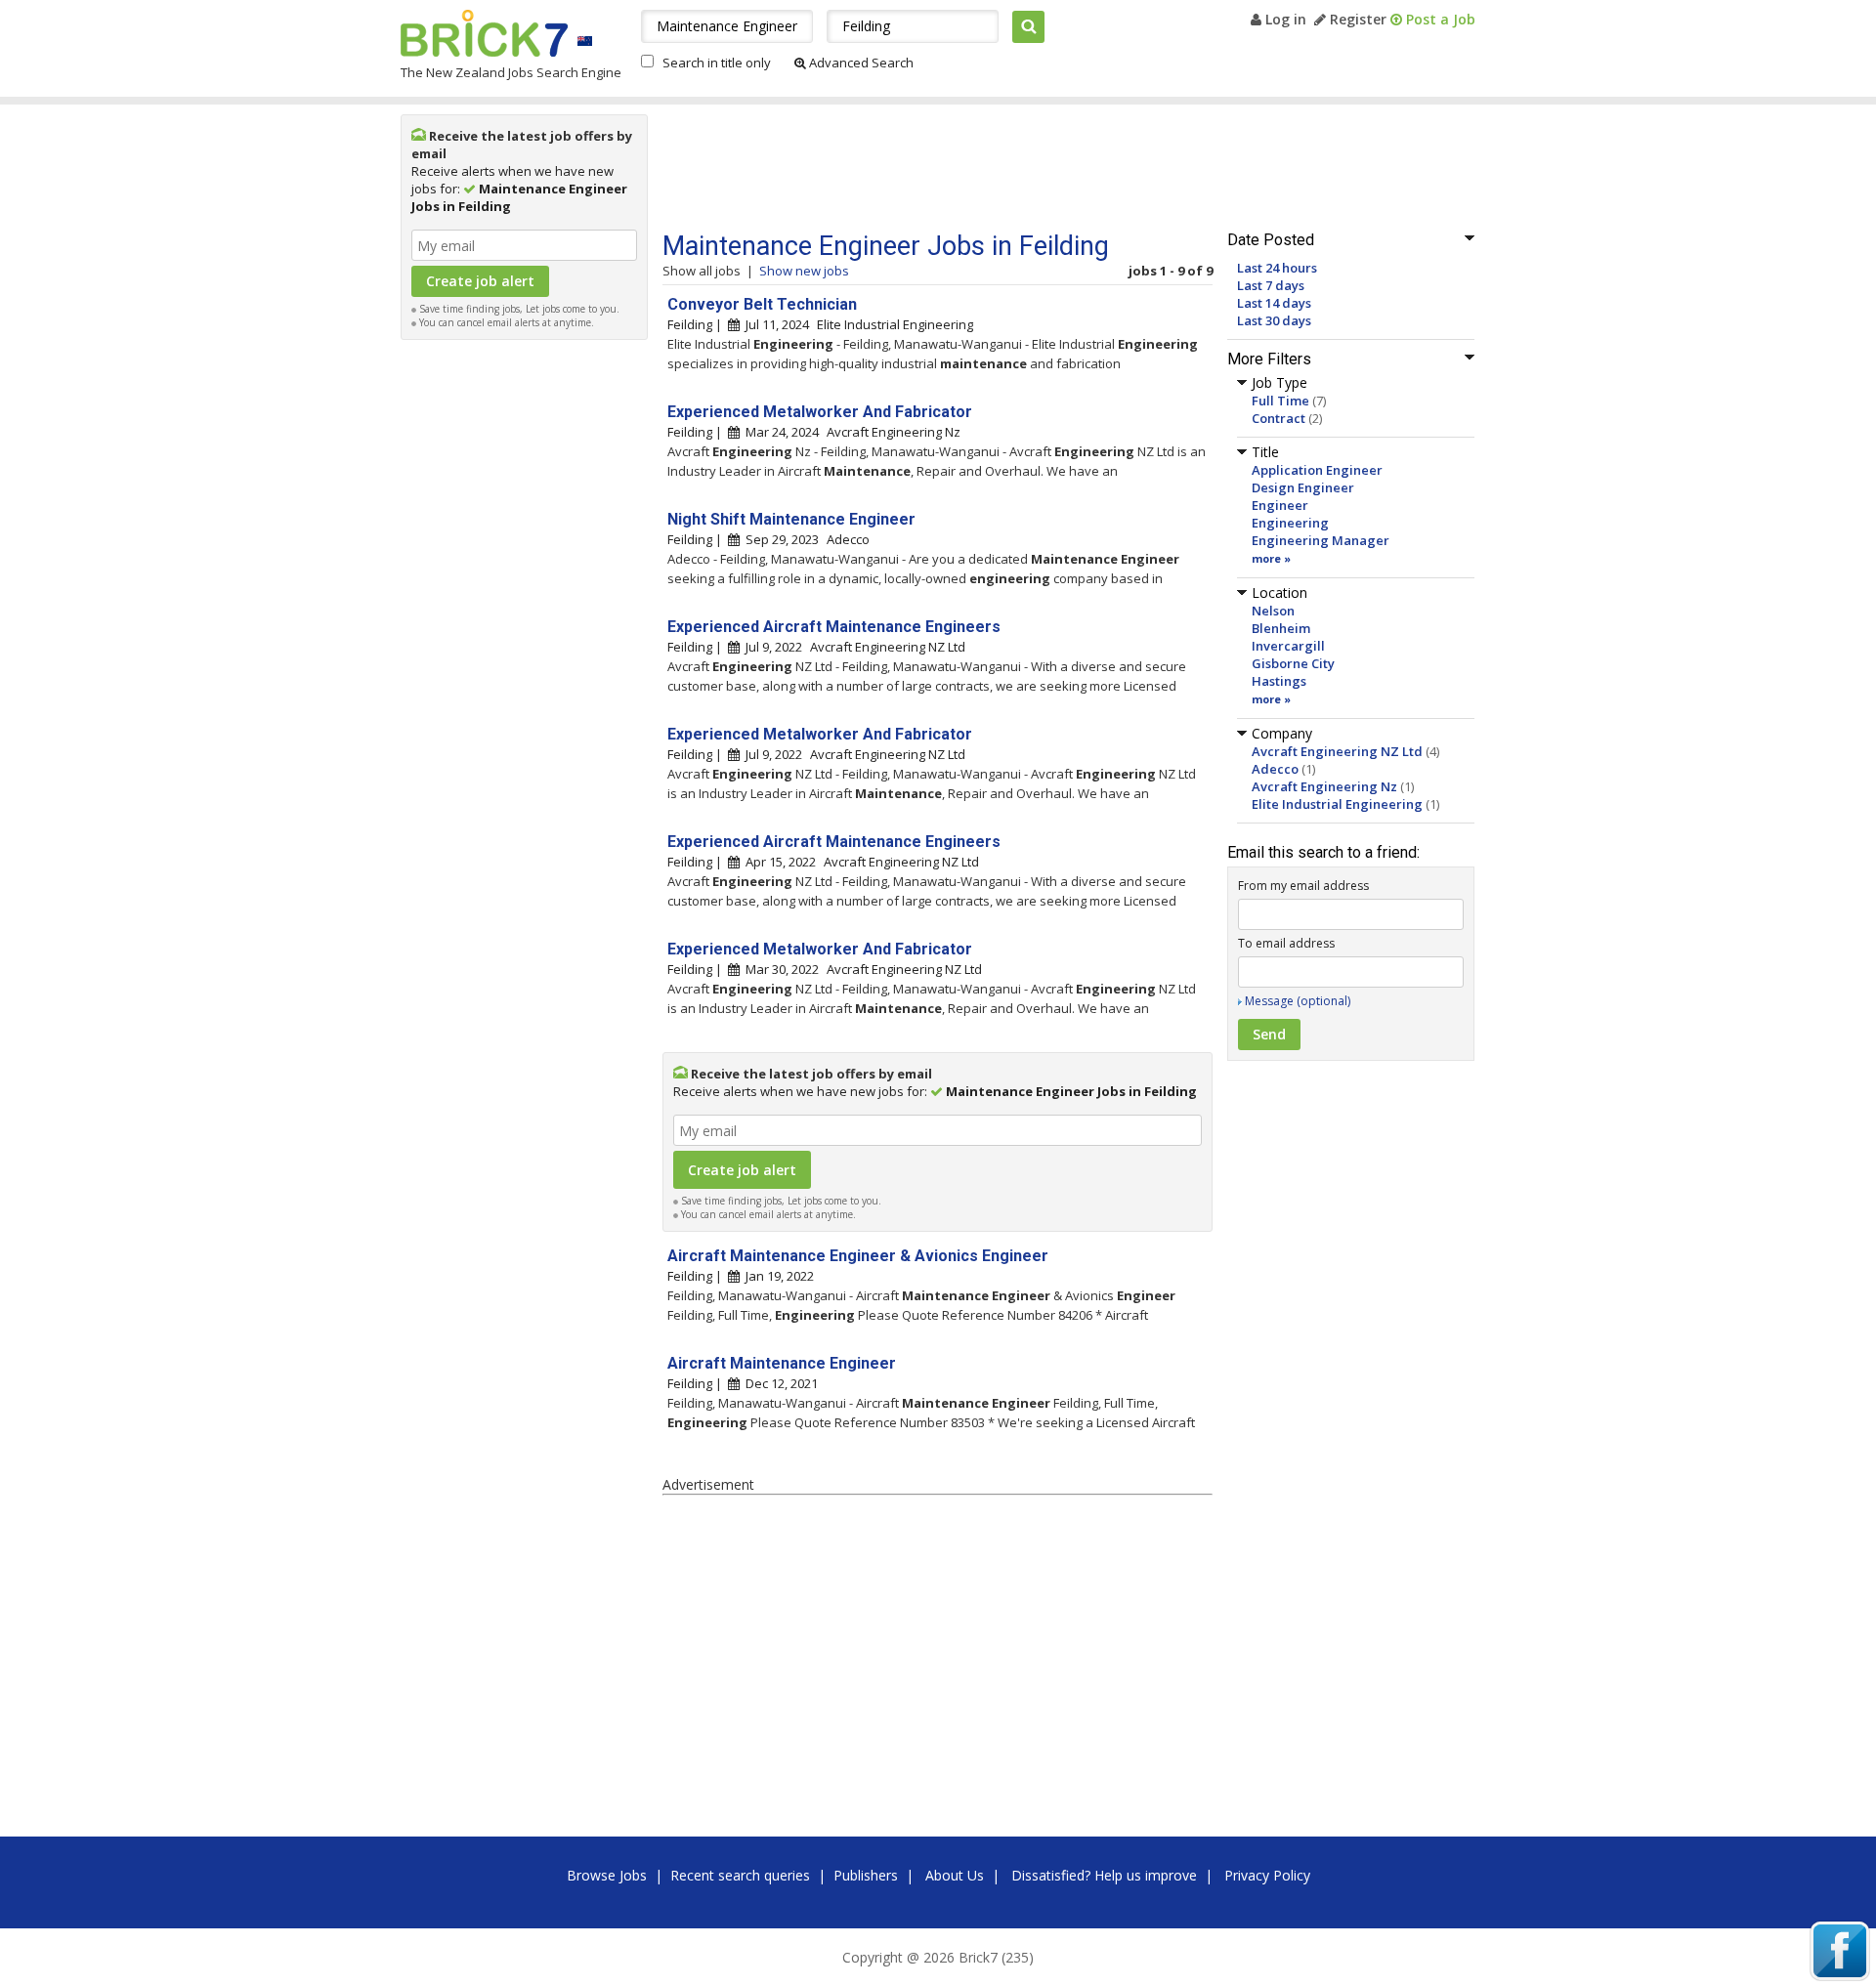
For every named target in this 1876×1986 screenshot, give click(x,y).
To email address (1286, 943)
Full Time (1280, 401)
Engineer (1280, 505)
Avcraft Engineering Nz (1324, 786)
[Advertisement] (525, 643)
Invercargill (1288, 646)
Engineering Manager (1321, 540)
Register (1356, 19)
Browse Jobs (607, 1875)
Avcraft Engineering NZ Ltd (1337, 751)
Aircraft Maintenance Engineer (782, 1363)
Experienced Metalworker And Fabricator (820, 412)
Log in (1284, 19)
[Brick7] (585, 41)
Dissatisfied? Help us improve (1104, 1875)
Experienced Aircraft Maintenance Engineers (834, 627)
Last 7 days (1271, 285)
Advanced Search (860, 63)
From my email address (1303, 886)
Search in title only (717, 63)
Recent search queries (740, 1875)
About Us (955, 1875)
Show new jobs (804, 271)
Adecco (1275, 769)
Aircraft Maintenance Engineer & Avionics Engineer (858, 1256)
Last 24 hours (1277, 268)
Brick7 (484, 33)
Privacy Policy (1267, 1875)
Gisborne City (1293, 663)
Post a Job (1439, 19)
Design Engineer (1303, 487)
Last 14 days (1274, 303)
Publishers (866, 1875)
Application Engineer (1317, 470)
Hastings (1279, 681)
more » (1271, 558)
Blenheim (1281, 628)
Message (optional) (1298, 1001)
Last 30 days (1274, 320)
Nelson (1273, 611)
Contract (1279, 418)
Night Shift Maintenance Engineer (791, 519)
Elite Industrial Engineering (1337, 804)
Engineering (1290, 523)
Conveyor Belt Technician (762, 304)
